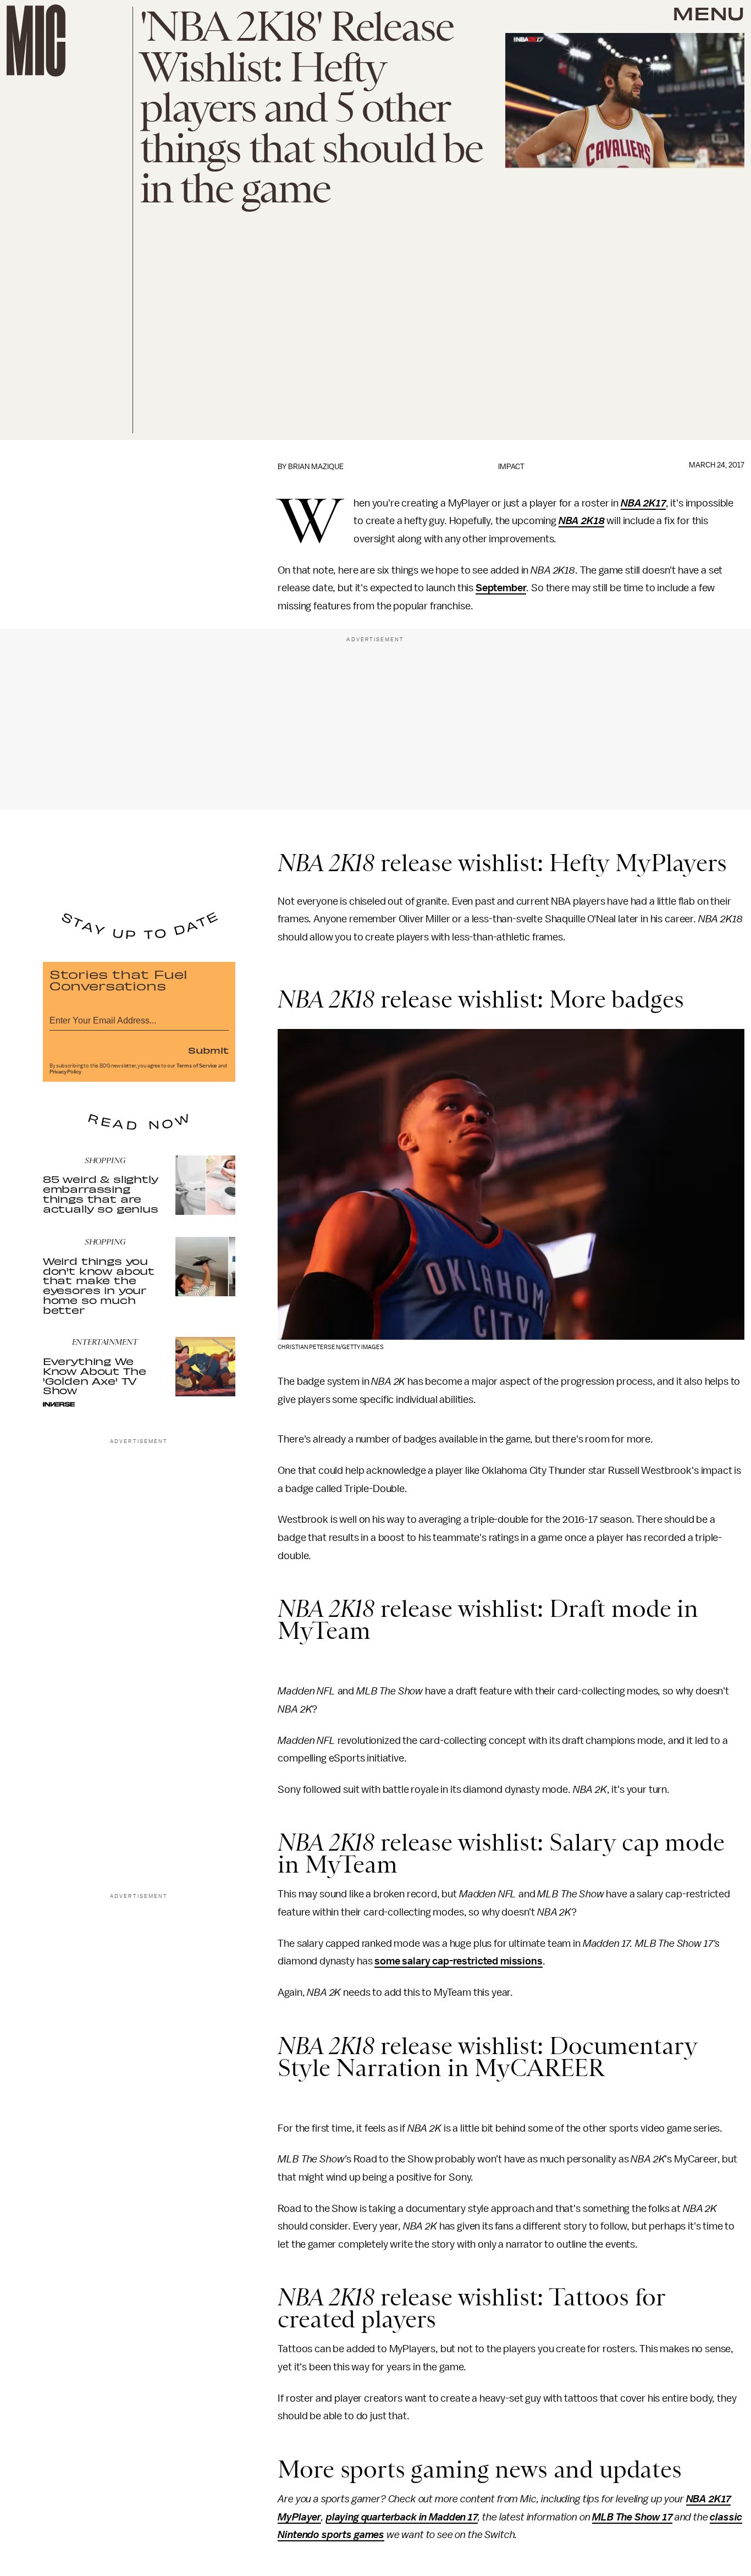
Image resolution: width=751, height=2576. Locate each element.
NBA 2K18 (582, 521)
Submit (208, 1050)
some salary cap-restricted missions (458, 1961)
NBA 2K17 (643, 503)
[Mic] (36, 40)
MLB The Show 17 (632, 2517)
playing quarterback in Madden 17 (402, 2517)
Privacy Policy (65, 1072)
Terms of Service (197, 1066)
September (501, 588)
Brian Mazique (316, 467)
